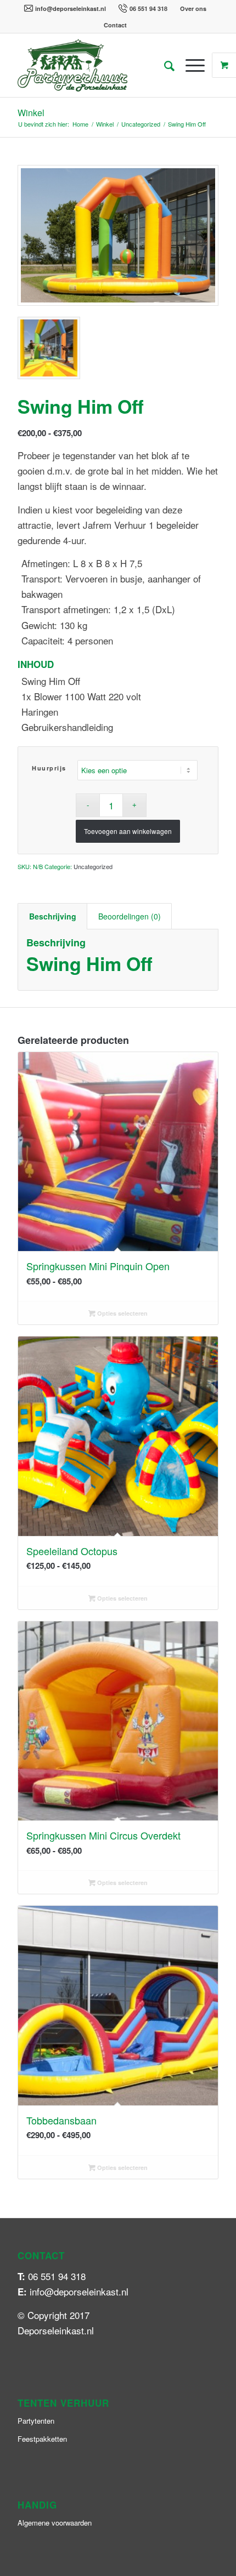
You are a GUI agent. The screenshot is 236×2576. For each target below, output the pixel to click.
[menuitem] (65, 8)
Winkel (31, 113)
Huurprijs (49, 768)
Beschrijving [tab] (53, 916)
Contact (115, 25)
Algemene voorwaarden (55, 2523)
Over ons (193, 8)
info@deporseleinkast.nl (71, 8)
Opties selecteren (122, 1313)
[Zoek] (164, 65)
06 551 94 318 (148, 8)
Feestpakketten (42, 2439)
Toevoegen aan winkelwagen (128, 831)
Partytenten (36, 2421)
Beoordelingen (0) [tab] (130, 916)
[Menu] (190, 65)
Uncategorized (93, 866)
